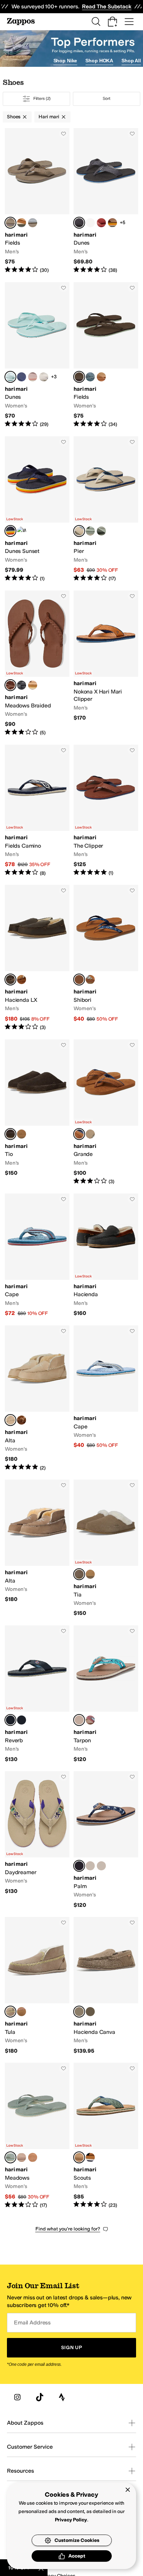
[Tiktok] (40, 2397)
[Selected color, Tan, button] (79, 1134)
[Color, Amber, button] (101, 223)
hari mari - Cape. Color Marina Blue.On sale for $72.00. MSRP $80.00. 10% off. (37, 1255)
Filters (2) (42, 98)
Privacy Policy (71, 2520)
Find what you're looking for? (68, 2229)
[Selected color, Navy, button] (10, 531)
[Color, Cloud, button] (44, 377)
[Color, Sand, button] (22, 2157)
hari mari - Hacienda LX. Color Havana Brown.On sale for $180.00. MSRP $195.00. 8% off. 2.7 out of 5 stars (37, 958)
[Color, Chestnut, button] (22, 980)
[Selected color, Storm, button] (79, 1574)
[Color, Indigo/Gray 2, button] (90, 2157)
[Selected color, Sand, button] (79, 531)
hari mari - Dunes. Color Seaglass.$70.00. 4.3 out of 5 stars (37, 355)
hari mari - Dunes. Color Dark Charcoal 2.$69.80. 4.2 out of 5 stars (106, 201)
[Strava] (62, 2397)
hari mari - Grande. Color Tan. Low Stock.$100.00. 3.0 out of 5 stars (106, 1112)
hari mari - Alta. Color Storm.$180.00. (37, 1548)
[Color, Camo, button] (90, 1134)
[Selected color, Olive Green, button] (79, 2157)
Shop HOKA (99, 61)
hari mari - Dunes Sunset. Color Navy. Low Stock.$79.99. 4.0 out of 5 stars (37, 509)
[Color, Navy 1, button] (22, 377)
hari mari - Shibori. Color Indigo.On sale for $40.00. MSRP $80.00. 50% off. (106, 958)
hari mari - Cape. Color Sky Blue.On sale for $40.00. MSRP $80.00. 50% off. (106, 1398)
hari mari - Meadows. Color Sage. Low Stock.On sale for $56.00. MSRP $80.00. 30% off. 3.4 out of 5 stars (37, 2136)
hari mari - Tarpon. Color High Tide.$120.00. (106, 1694)
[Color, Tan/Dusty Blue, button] (101, 377)
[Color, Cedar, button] (90, 2012)
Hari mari (49, 117)
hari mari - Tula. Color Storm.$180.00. (37, 1986)
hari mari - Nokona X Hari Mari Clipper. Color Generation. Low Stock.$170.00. (106, 663)
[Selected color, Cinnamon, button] (10, 685)
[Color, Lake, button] (33, 223)
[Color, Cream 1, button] (90, 1866)
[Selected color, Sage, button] (10, 2157)
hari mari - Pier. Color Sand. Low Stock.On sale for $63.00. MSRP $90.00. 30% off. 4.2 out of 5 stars (106, 509)
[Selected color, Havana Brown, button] (10, 980)
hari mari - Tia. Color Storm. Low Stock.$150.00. (106, 1548)
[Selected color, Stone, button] (10, 223)
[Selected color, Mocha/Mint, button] (79, 377)
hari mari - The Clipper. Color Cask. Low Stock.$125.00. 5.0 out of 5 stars (106, 811)
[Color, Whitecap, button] (90, 223)
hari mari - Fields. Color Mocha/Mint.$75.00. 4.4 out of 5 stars (106, 355)
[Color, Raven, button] (22, 1720)
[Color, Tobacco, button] (112, 223)
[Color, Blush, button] (33, 377)
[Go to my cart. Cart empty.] (112, 22)
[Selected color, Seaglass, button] (10, 377)
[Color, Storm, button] (22, 685)
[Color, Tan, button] (22, 1134)
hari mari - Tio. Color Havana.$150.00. (37, 1112)
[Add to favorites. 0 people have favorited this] (64, 134)
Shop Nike (65, 61)
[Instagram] (17, 2397)
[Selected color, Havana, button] (10, 1134)
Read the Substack (107, 6)
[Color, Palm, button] (90, 531)
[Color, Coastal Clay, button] (90, 1720)
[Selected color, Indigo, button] (79, 980)
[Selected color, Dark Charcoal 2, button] (79, 223)
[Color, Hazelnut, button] (33, 685)
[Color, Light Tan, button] (22, 2012)
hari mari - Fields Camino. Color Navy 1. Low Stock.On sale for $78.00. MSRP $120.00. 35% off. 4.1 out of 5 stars (37, 811)
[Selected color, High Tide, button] (79, 1720)
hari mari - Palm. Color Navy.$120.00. (106, 1840)
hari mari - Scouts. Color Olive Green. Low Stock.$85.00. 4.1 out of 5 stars (106, 2136)
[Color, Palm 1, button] (101, 531)
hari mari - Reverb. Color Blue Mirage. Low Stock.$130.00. (37, 1694)
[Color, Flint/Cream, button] (90, 377)
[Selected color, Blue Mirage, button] (10, 1720)
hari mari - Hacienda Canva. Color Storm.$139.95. (106, 1986)
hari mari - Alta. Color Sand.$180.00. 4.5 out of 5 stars (37, 1398)
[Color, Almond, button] (90, 980)
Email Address (32, 2323)
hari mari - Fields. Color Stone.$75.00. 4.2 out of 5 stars (37, 201)
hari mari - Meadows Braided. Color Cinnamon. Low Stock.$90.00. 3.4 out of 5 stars (37, 663)
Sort (107, 98)
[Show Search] (96, 22)
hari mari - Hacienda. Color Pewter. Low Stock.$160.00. (106, 1255)
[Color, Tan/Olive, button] (22, 223)
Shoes (14, 117)
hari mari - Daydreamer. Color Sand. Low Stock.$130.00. (37, 1840)
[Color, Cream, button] (101, 1866)
